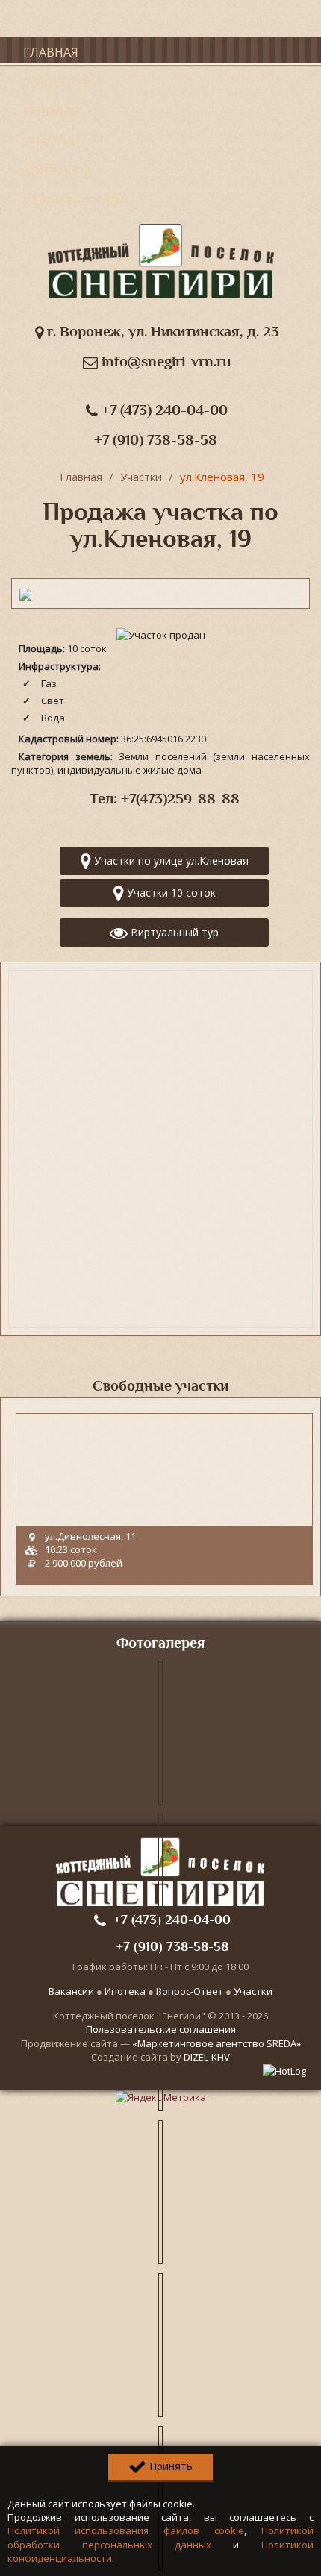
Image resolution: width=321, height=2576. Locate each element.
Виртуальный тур (173, 932)
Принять (169, 2466)
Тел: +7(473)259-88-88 (165, 799)
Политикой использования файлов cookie (126, 2530)
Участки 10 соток (170, 893)
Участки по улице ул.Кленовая (170, 861)
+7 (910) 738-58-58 (156, 440)
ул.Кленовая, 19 (222, 477)
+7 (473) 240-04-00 (163, 410)
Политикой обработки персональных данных (160, 2537)
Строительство (76, 201)
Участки (52, 142)
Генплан (52, 112)
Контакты (57, 172)
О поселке (57, 82)
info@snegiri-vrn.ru (164, 361)
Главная (51, 52)
